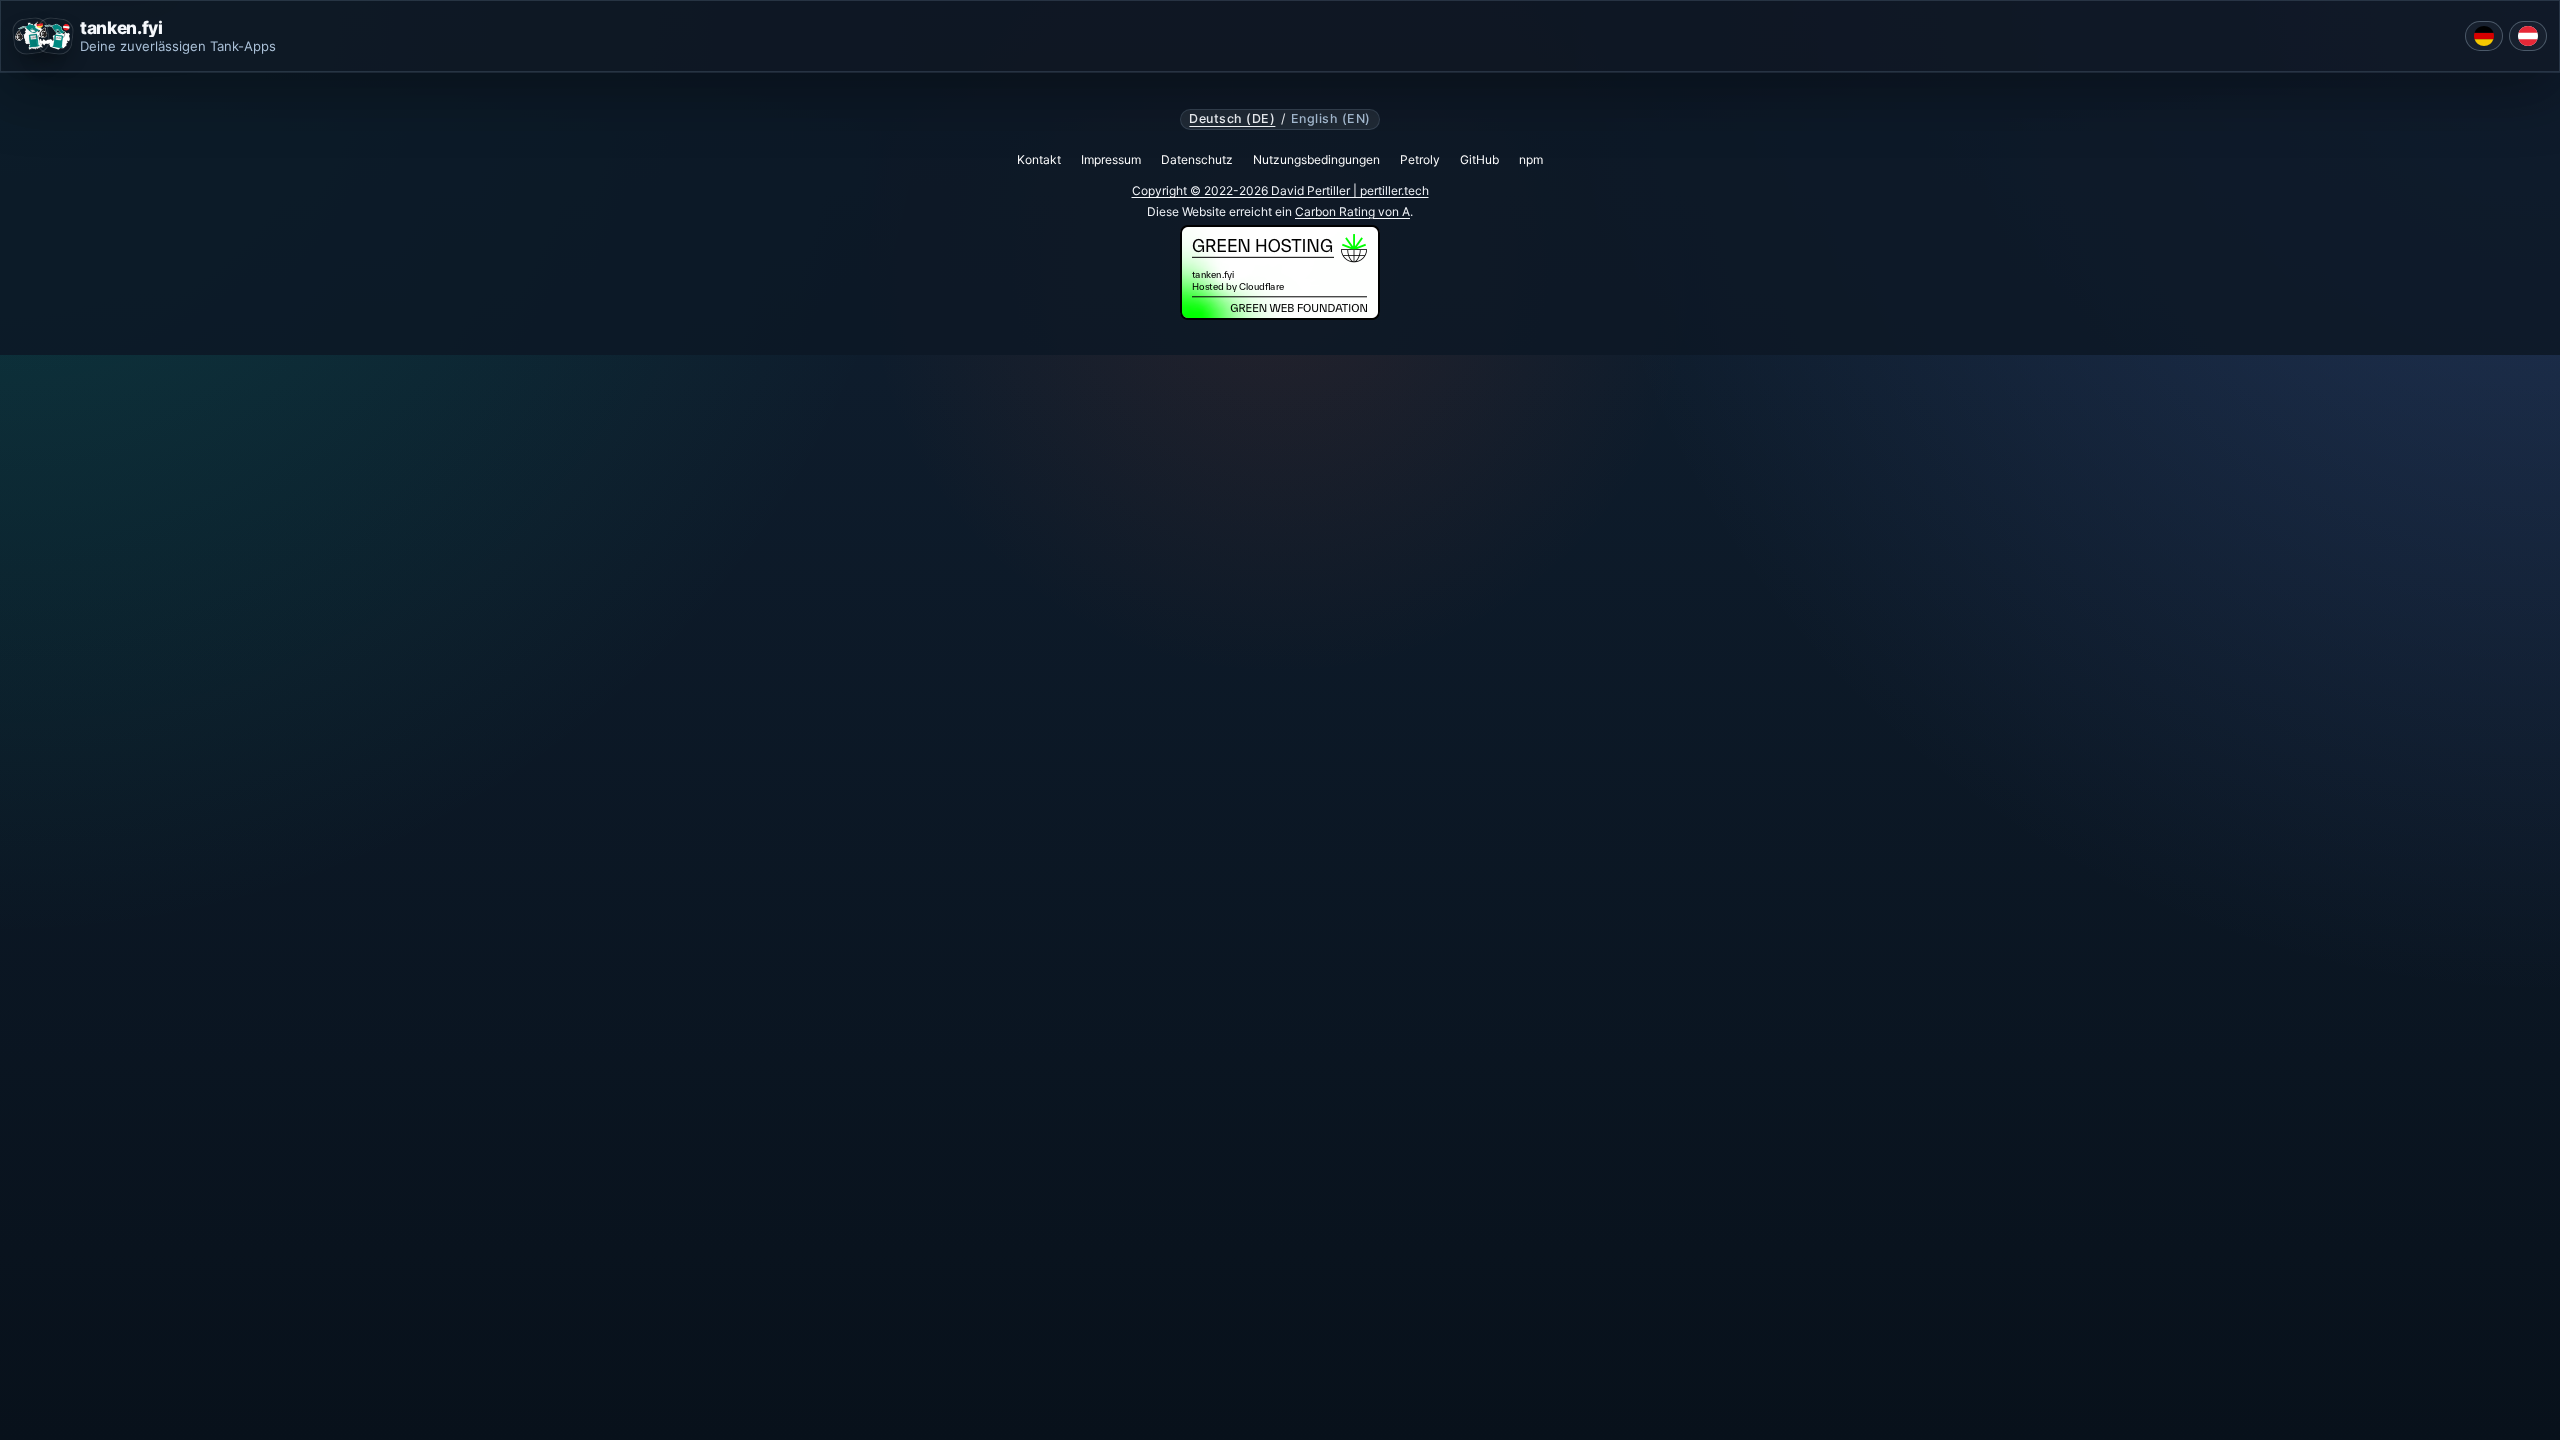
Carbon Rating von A (1352, 211)
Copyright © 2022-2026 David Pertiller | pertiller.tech (1280, 190)
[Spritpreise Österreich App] (2528, 36)
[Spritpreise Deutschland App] (2484, 36)
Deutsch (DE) (1232, 119)
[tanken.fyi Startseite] (43, 36)
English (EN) (1331, 119)
